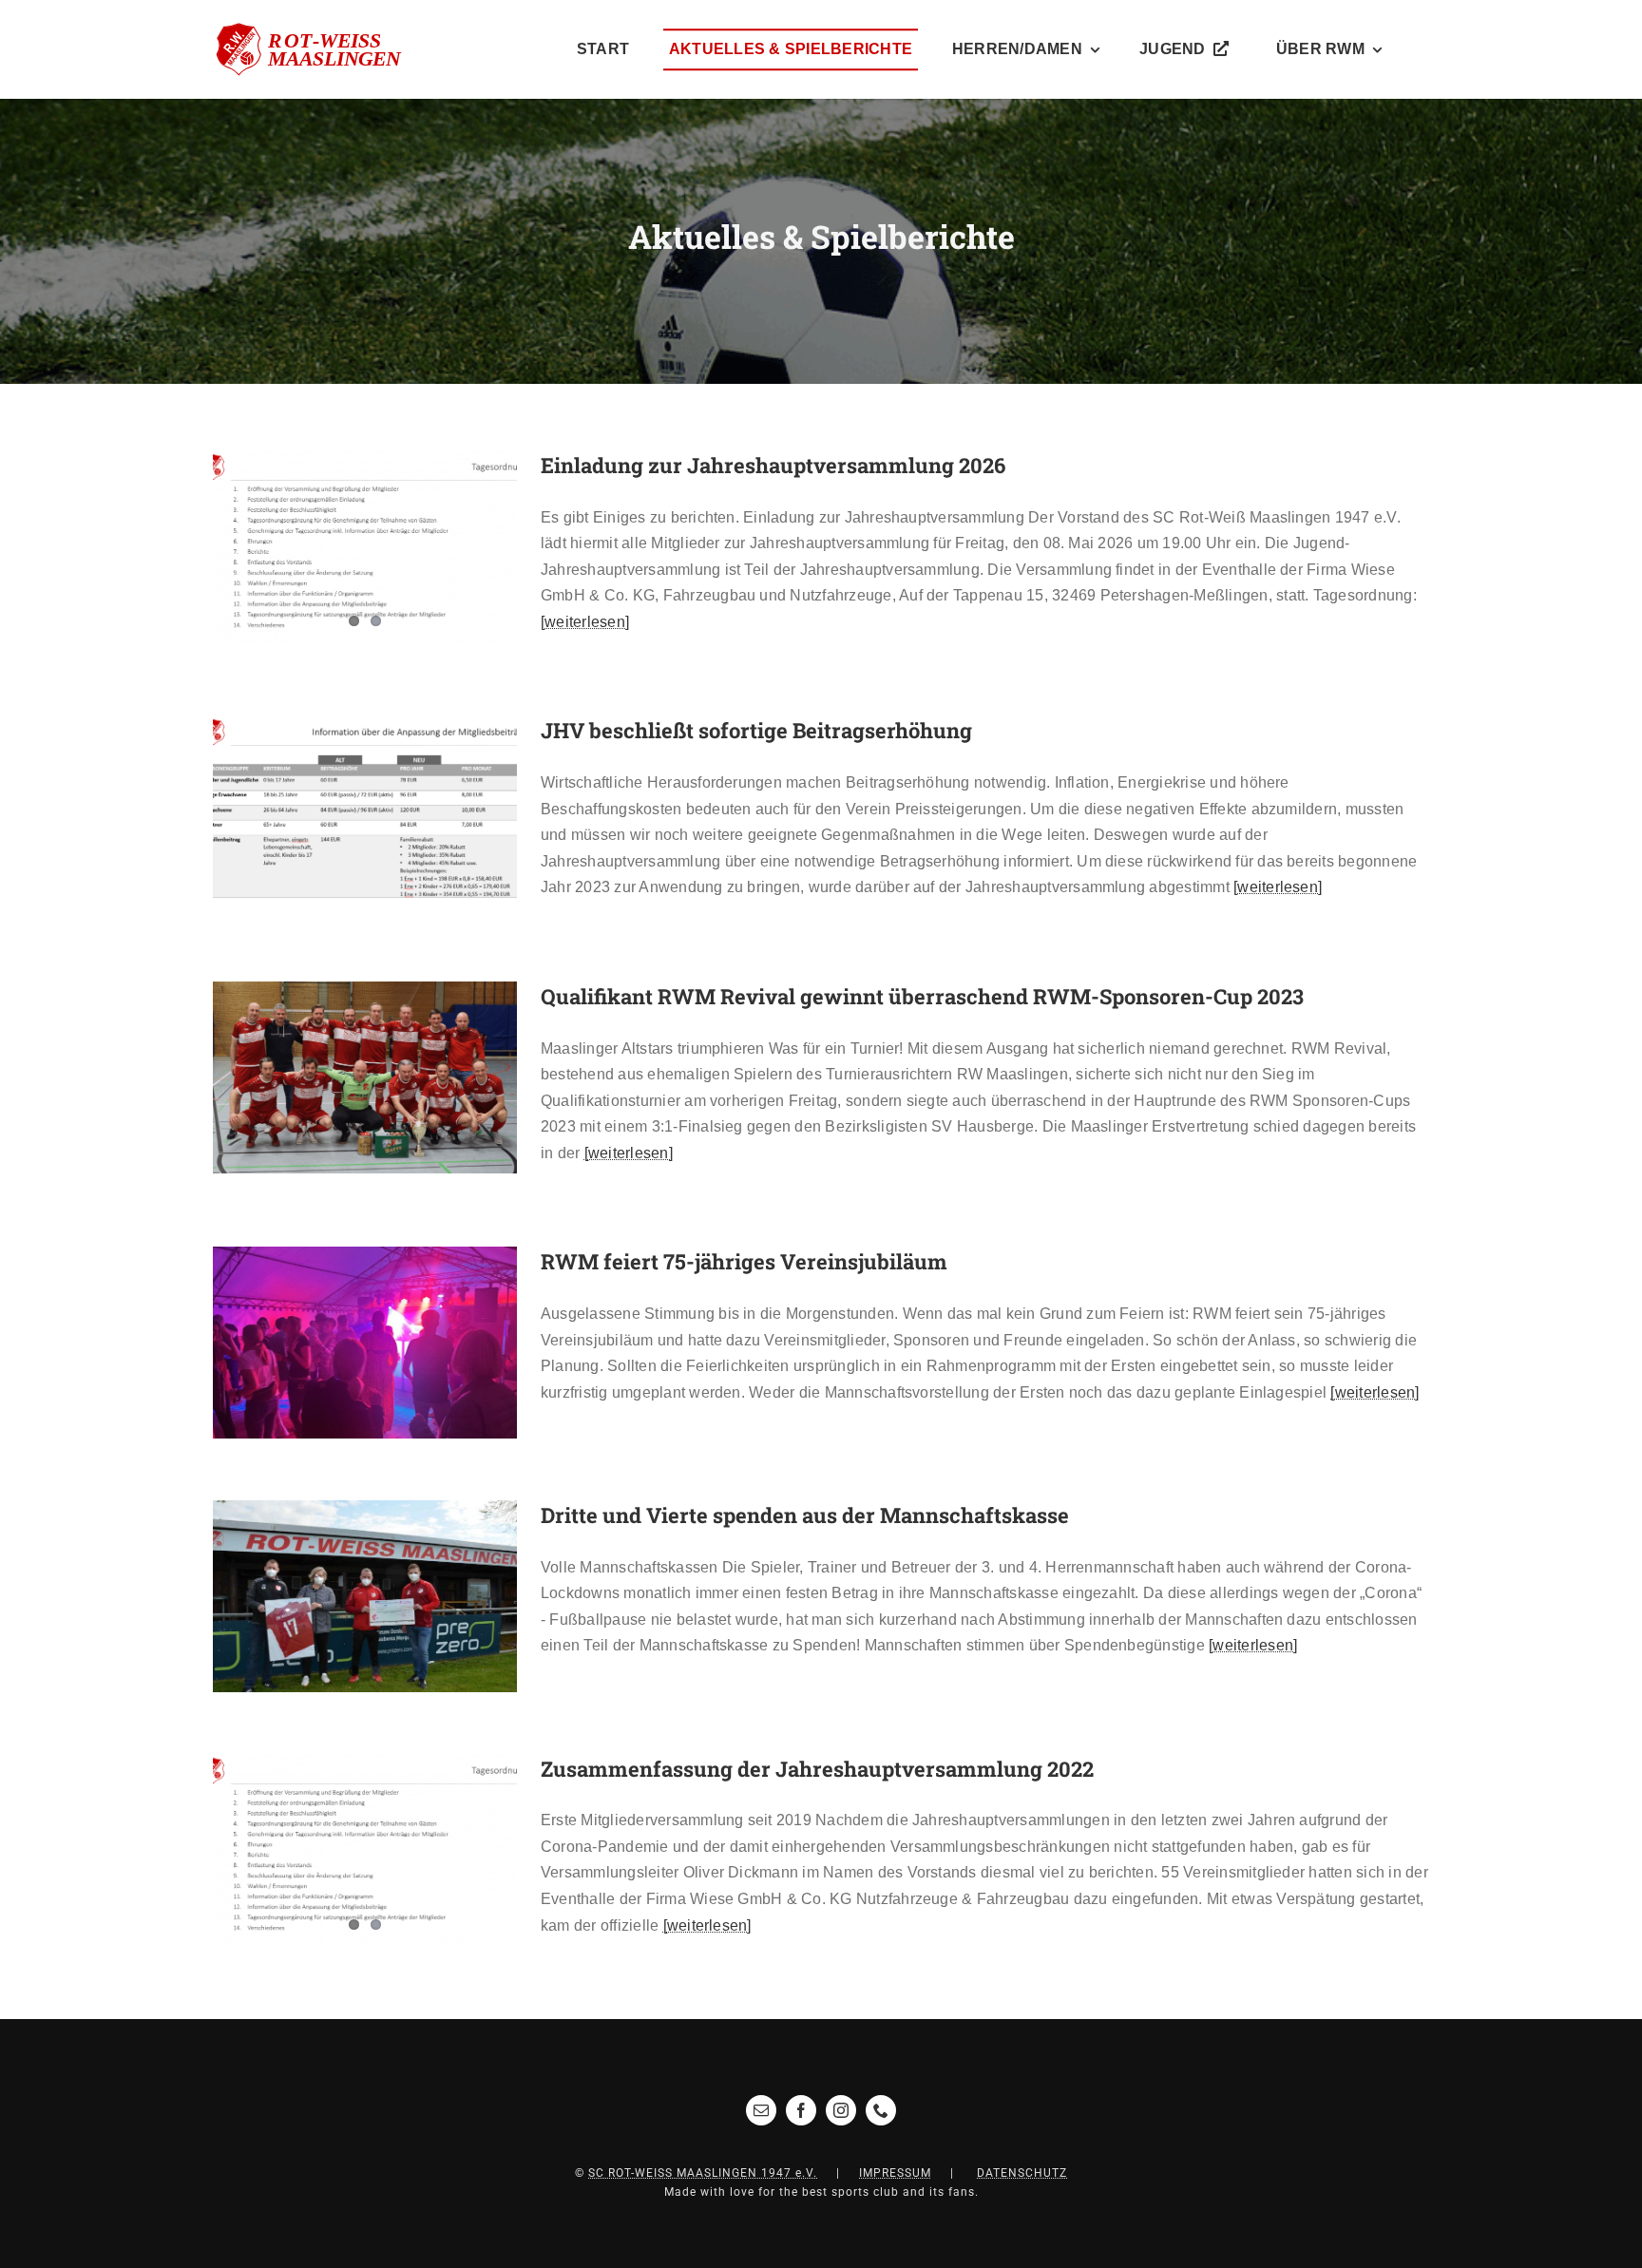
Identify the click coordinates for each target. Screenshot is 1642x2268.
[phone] (881, 2110)
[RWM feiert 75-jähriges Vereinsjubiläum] (365, 1343)
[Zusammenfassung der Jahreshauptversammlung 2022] (365, 1850)
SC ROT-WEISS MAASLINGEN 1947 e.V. (703, 2173)
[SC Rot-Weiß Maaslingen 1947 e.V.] (319, 30)
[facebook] (801, 2110)
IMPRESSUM (895, 2173)
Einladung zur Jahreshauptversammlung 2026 (773, 465)
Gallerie (393, 812)
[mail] (761, 2110)
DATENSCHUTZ (1022, 2173)
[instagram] (841, 2110)
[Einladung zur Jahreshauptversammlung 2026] (365, 546)
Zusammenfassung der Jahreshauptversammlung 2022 (817, 1769)
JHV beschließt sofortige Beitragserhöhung (337, 812)
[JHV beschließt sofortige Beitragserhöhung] (365, 811)
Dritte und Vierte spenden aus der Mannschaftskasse (805, 1515)
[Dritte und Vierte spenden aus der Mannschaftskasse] (365, 1596)
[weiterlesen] (585, 622)
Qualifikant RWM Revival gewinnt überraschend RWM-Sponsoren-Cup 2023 (337, 1077)
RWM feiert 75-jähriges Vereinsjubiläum (337, 1343)
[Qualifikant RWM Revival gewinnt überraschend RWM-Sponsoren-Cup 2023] (365, 1077)
